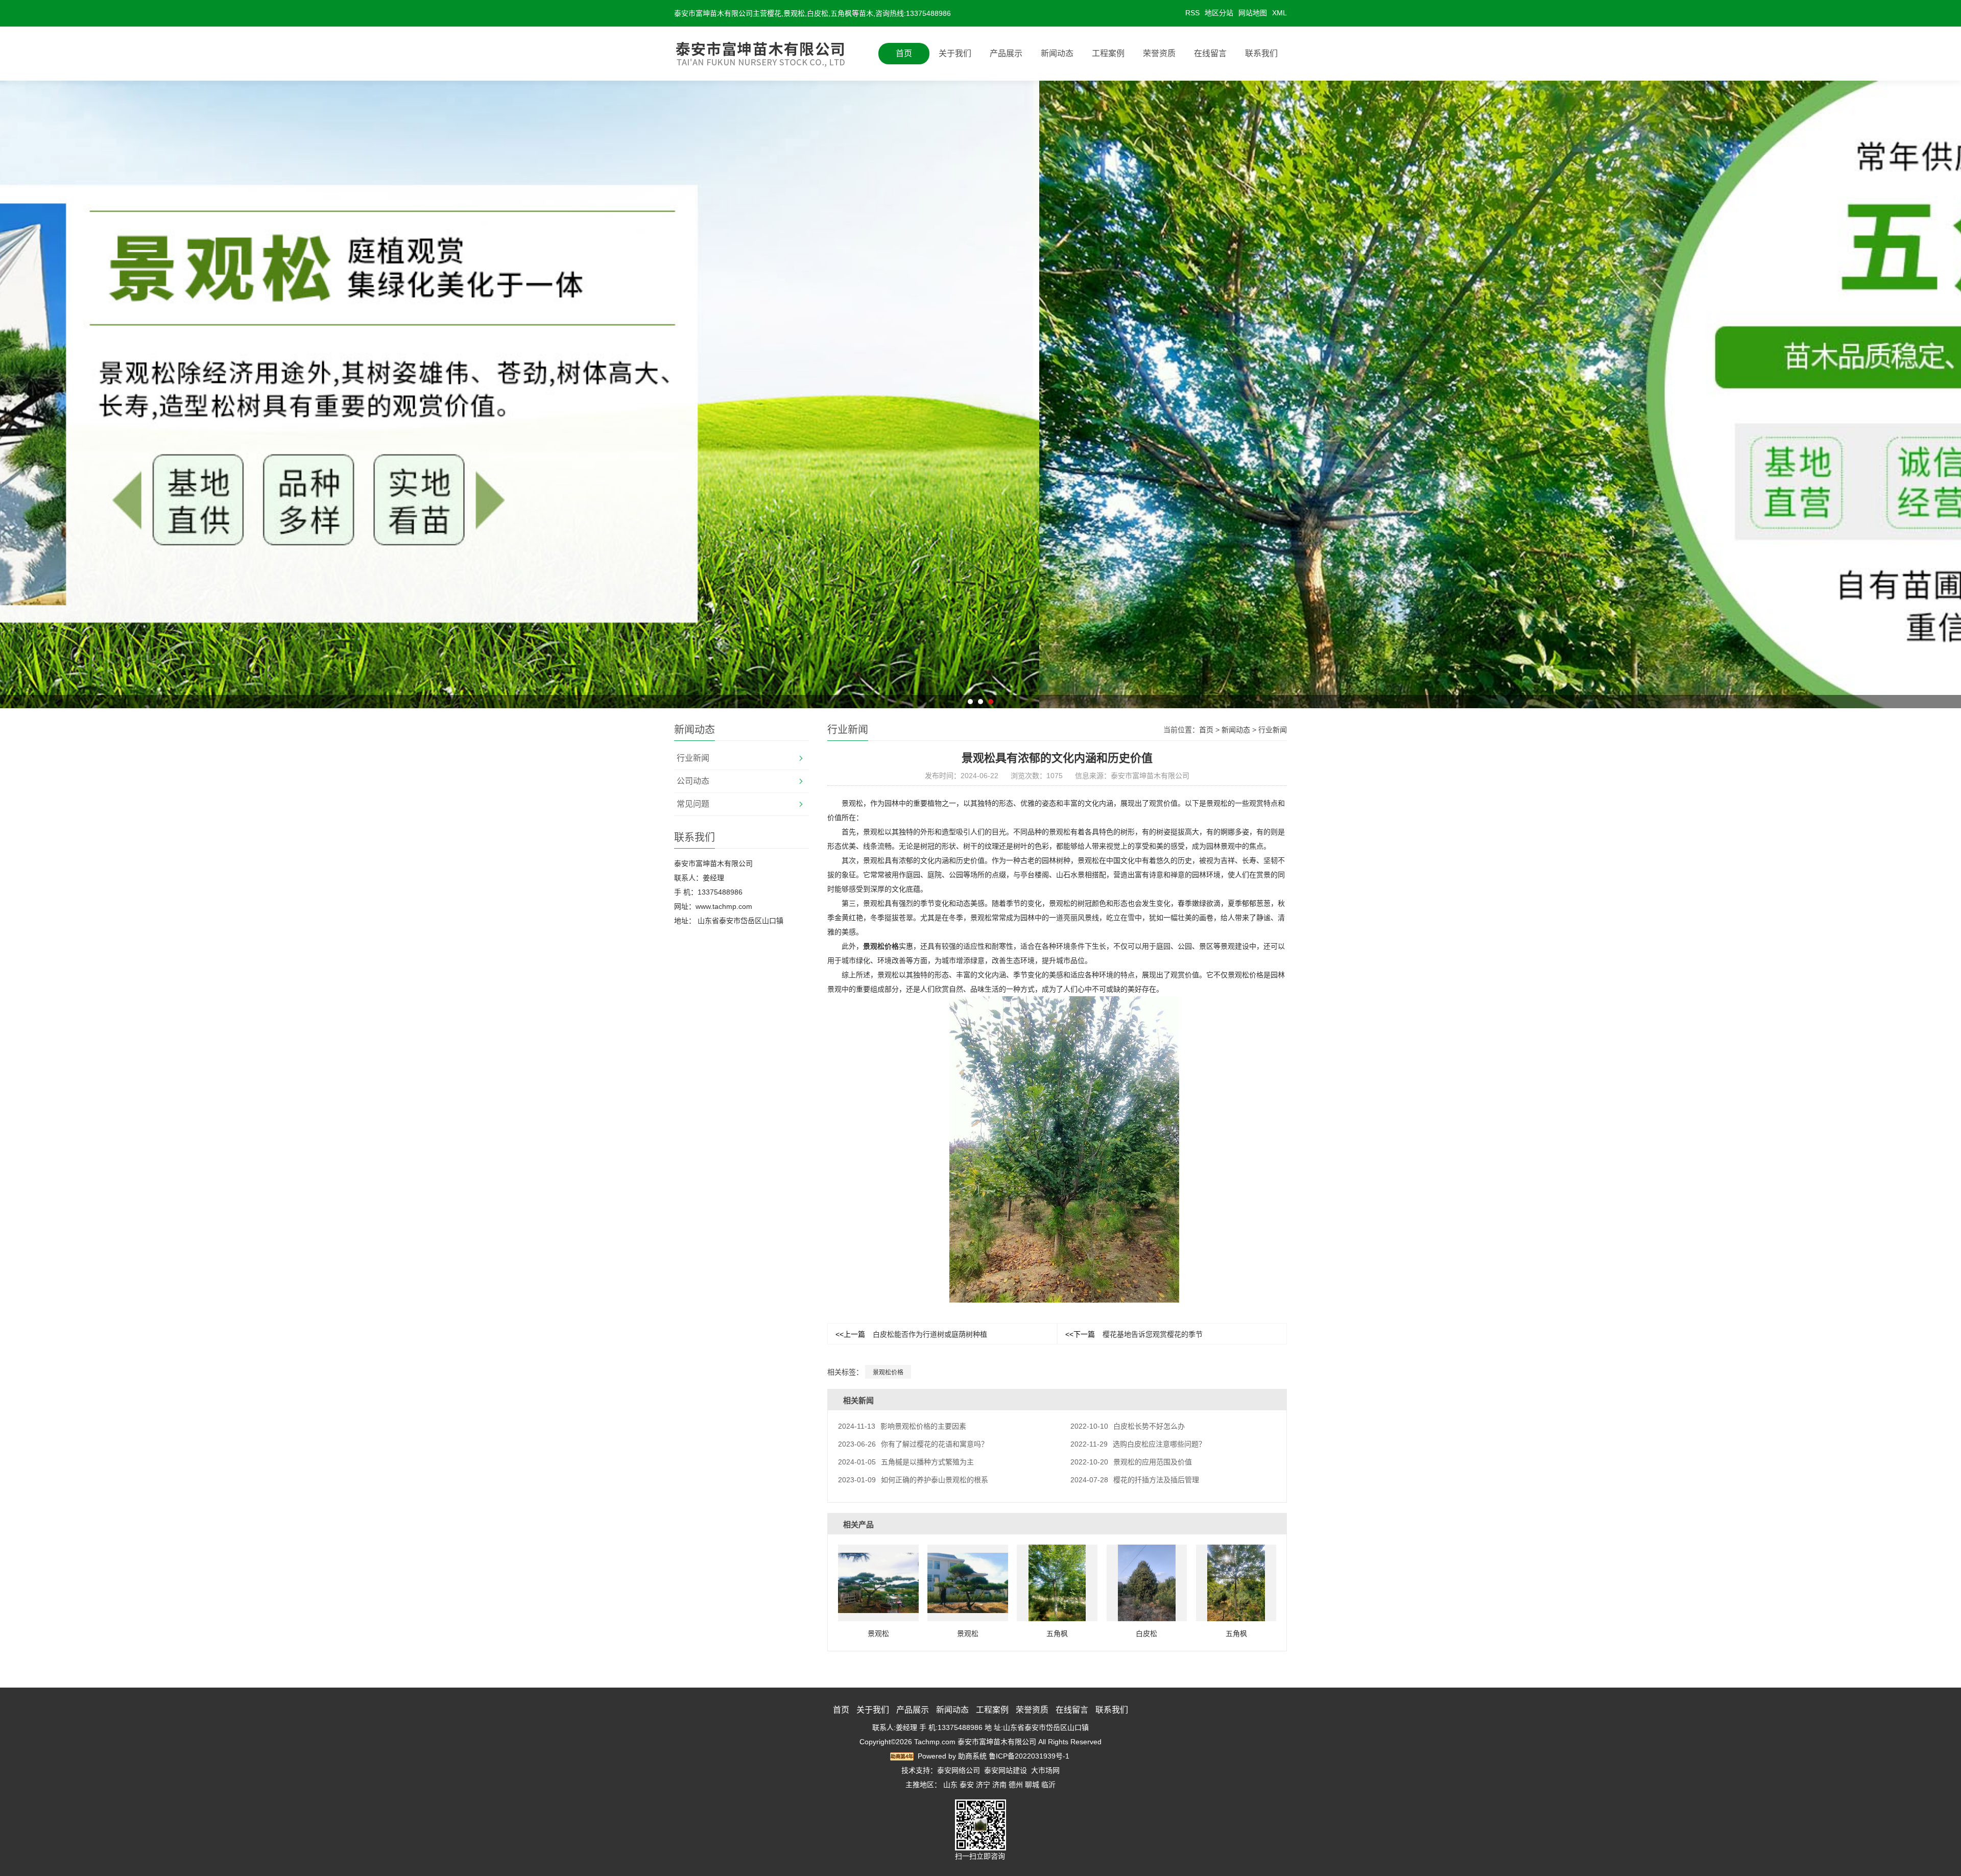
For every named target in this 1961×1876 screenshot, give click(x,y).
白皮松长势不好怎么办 (1128, 1426)
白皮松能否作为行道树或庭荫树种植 (911, 1334)
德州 (1016, 1785)
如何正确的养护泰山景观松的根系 (913, 1480)
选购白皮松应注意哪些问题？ (1138, 1444)
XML (1280, 13)
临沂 (1048, 1785)
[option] (980, 394)
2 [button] (980, 702)
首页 (904, 53)
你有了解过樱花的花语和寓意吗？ (913, 1444)
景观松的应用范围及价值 (1131, 1462)
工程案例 (1108, 53)
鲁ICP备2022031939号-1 (1029, 1756)
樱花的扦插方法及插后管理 (1135, 1480)
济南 (999, 1785)
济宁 (983, 1785)
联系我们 (1261, 53)
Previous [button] (366, 394)
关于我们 (955, 53)
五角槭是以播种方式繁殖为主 (906, 1462)
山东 (950, 1785)
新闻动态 (1057, 53)
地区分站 (1219, 13)
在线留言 (1210, 53)
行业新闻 (693, 758)
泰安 (967, 1785)
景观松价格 (881, 946)
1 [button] (970, 702)
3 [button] (991, 702)
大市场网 (1045, 1770)
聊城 (1032, 1785)
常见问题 (693, 804)
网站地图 (1253, 13)
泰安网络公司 (959, 1770)
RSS (1192, 13)
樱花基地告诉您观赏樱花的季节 (1134, 1334)
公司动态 (693, 781)
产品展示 (1006, 53)
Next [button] (1595, 394)
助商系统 (972, 1756)
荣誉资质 (1159, 53)
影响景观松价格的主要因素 (902, 1426)
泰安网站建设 (1006, 1770)
